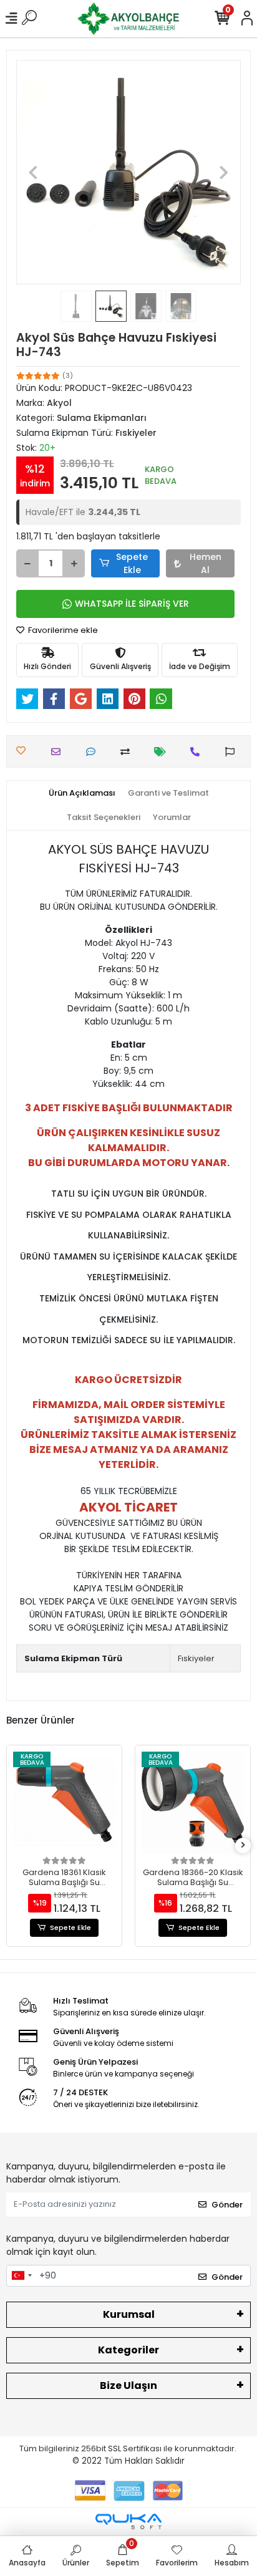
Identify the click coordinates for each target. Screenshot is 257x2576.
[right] (243, 1845)
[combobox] (21, 2276)
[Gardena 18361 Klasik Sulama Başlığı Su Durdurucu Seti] (64, 1803)
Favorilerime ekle (62, 630)
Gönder (227, 2205)
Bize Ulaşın (128, 2385)
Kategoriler (128, 2350)
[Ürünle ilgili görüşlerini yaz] (94, 752)
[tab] (82, 793)
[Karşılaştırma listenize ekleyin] (128, 752)
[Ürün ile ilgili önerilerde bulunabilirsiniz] (233, 752)
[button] (33, 172)
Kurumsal (129, 2314)
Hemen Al (206, 563)
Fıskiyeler (196, 1658)
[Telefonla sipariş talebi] (198, 752)
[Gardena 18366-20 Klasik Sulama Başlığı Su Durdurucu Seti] (193, 1803)
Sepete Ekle (132, 563)
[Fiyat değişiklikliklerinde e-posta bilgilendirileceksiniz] (163, 752)
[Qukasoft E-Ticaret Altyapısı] (128, 2521)
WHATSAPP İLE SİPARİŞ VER (132, 604)
